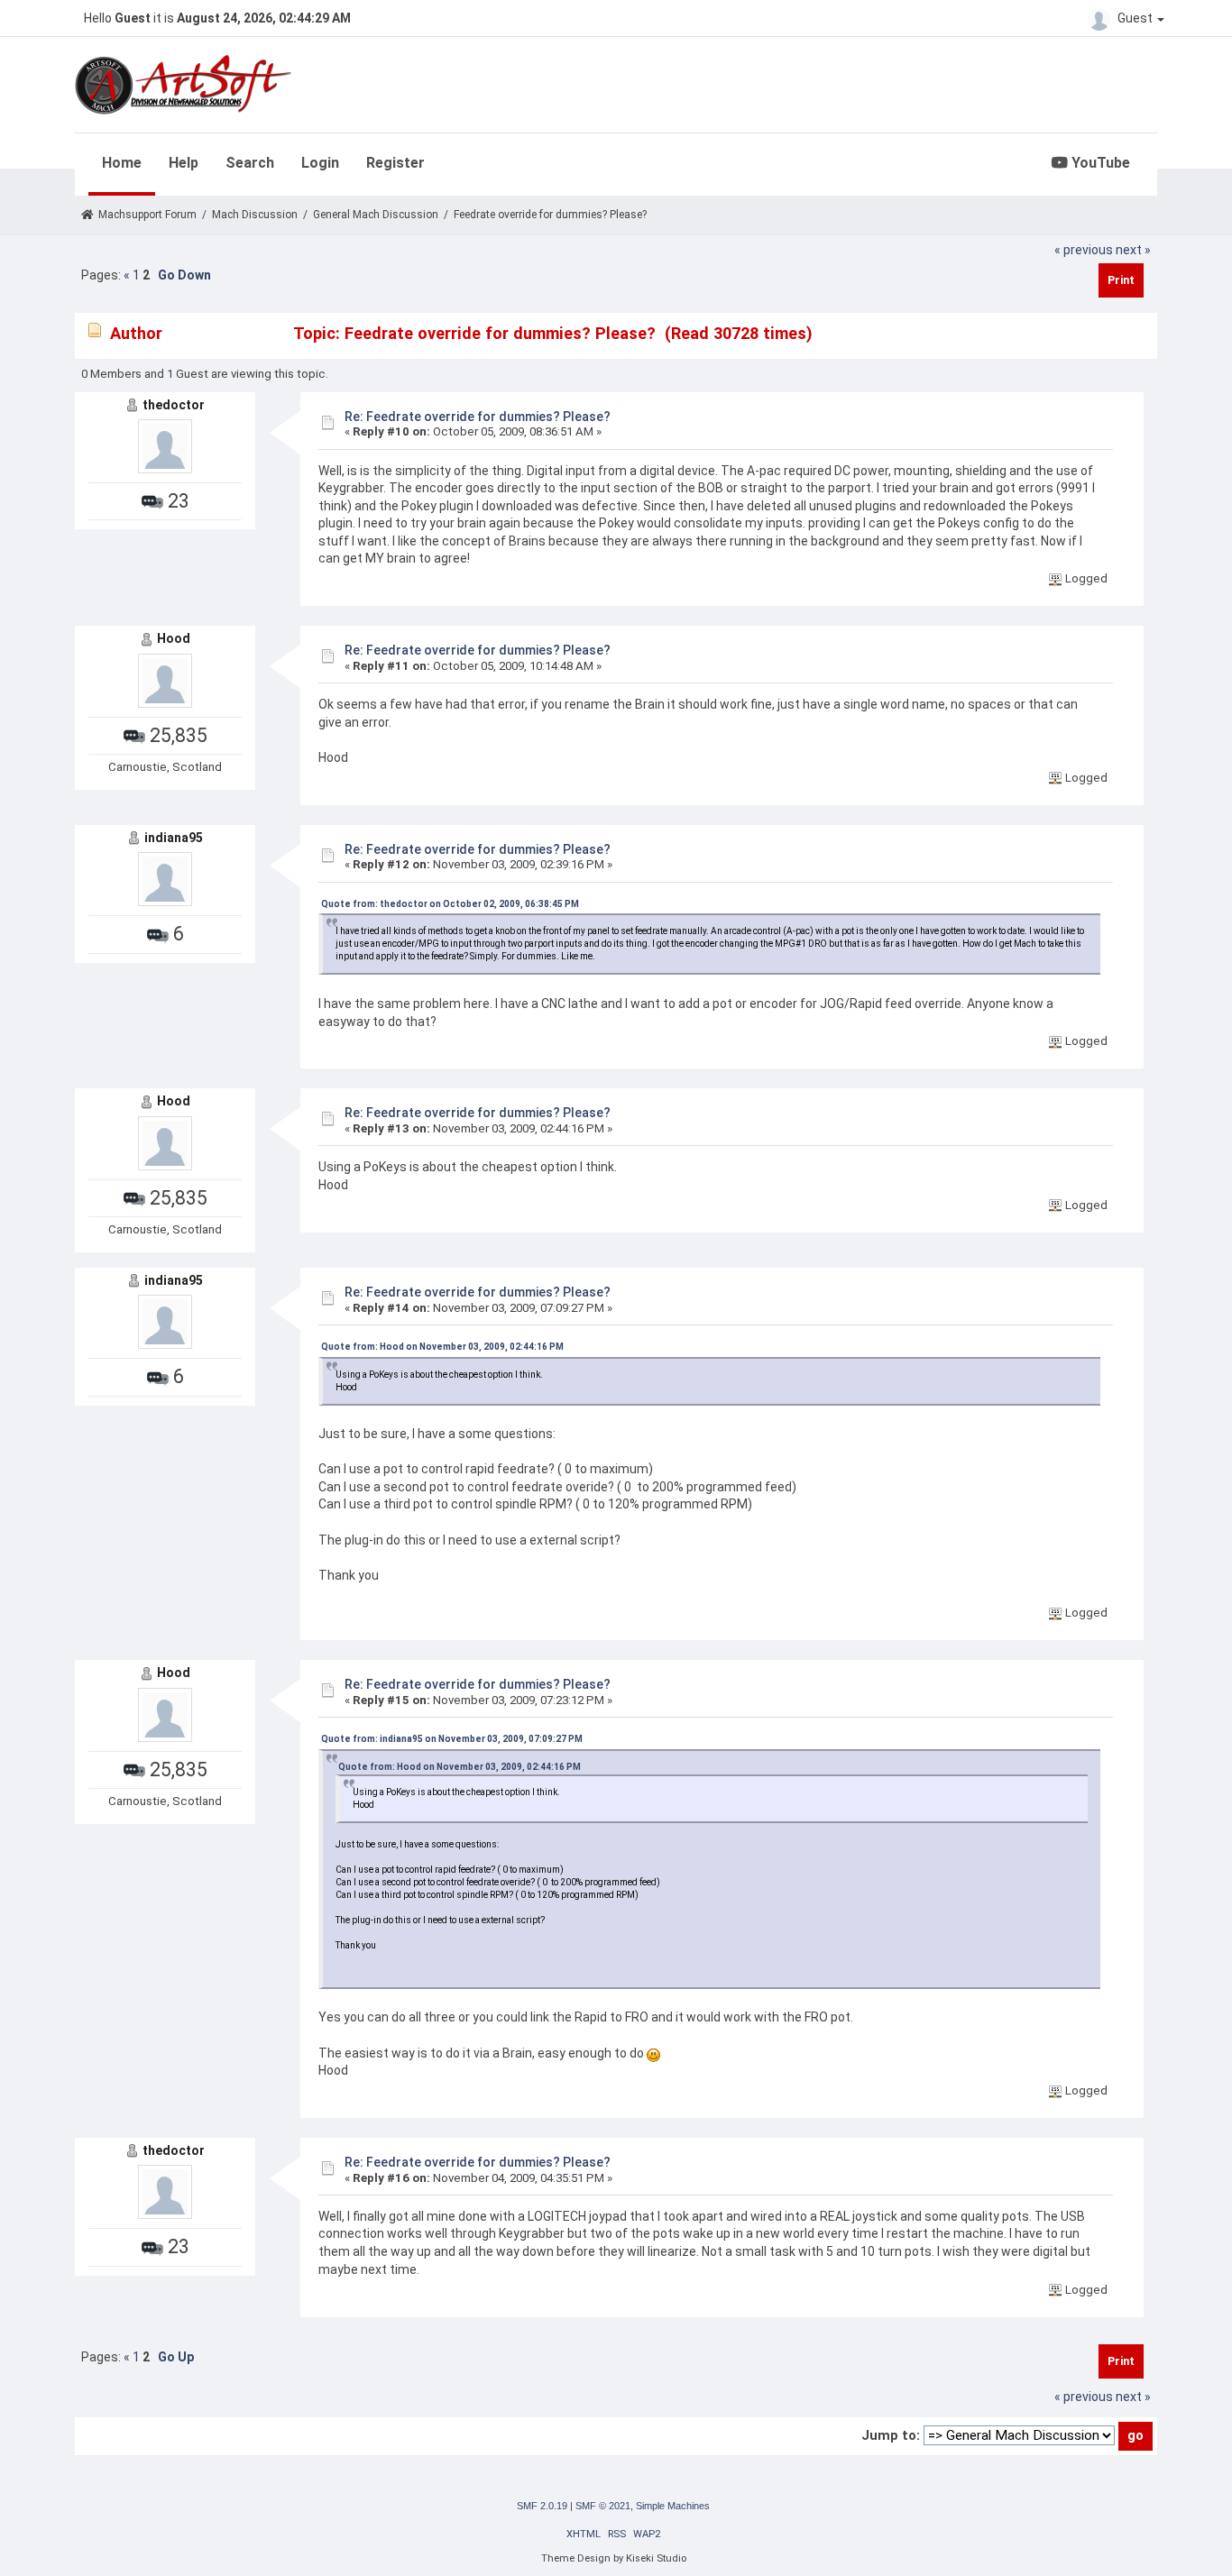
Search (250, 163)
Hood (174, 638)
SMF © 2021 (603, 2506)
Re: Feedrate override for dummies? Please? (478, 417)
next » (1133, 250)
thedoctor (174, 405)
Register (395, 163)
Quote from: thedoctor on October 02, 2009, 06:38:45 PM (450, 904)
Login (320, 163)
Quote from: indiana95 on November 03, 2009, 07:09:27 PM (452, 1739)
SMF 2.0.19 (542, 2506)
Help (184, 163)
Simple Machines (673, 2506)
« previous (1084, 250)
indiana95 (174, 838)
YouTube (1099, 163)
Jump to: (891, 2435)
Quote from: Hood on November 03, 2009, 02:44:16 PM (442, 1347)
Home (122, 163)
